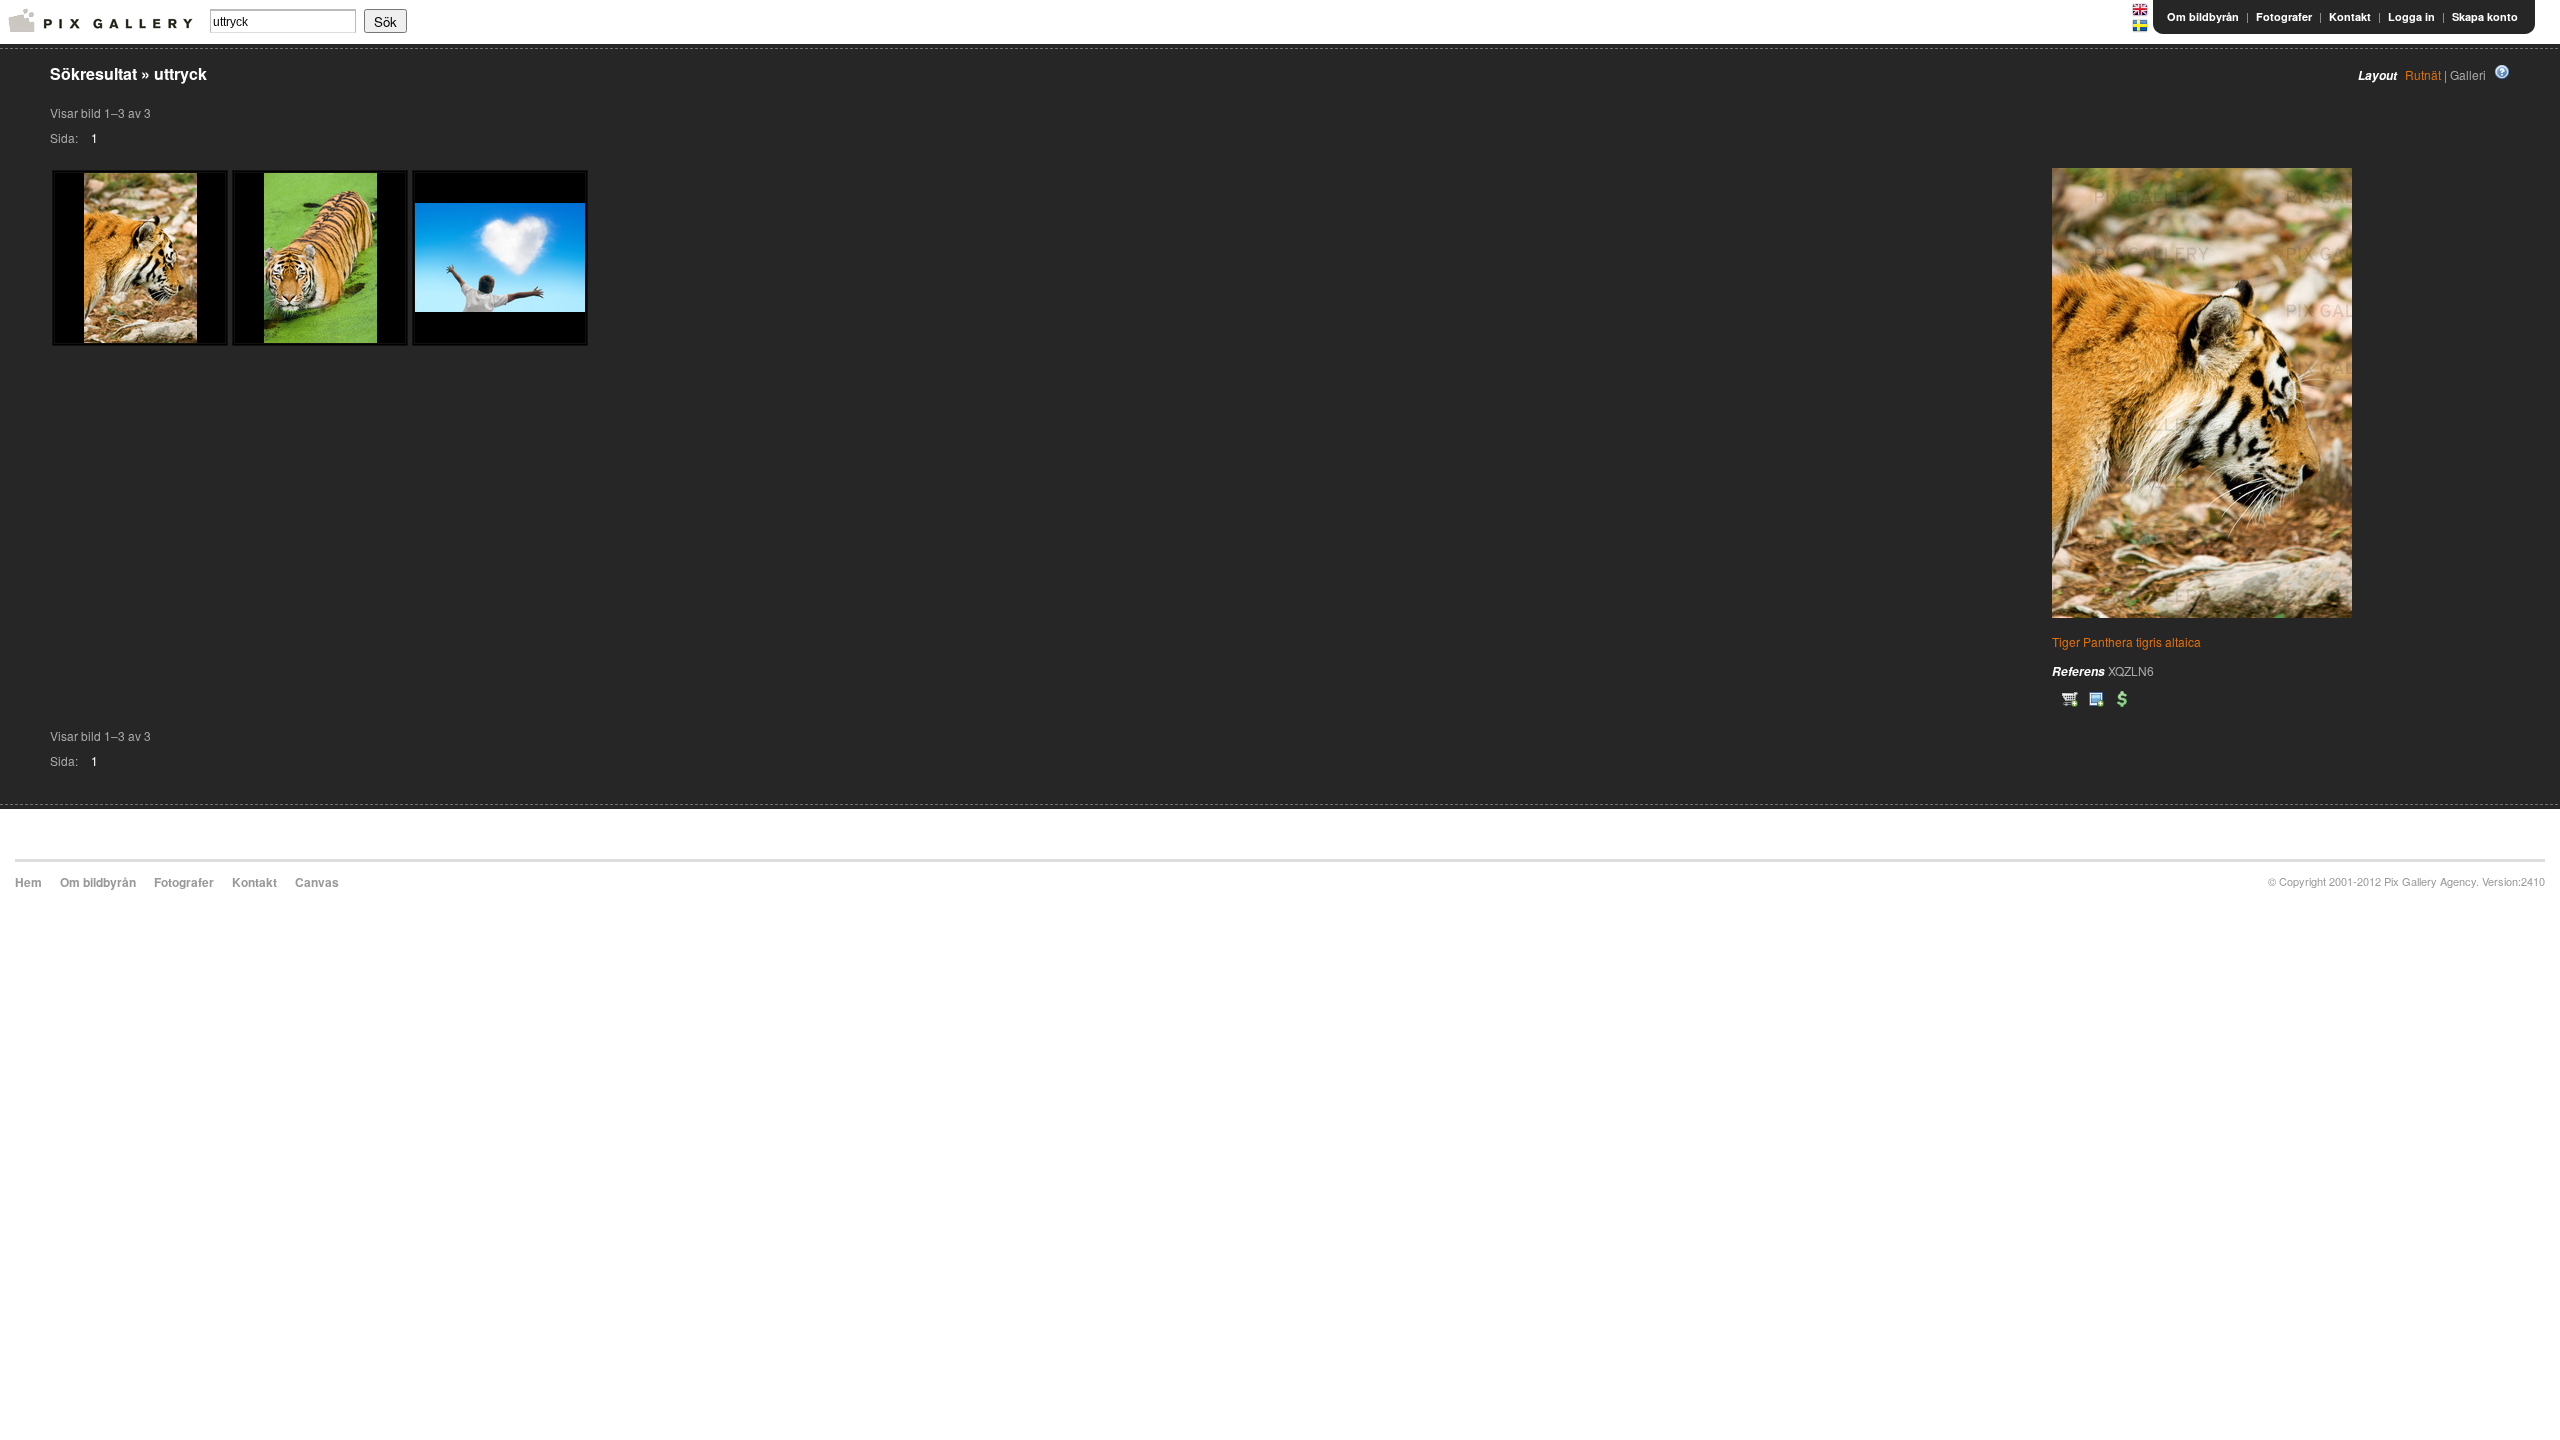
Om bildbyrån (2203, 16)
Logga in (2411, 16)
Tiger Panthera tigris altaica (2126, 641)
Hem (28, 882)
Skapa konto (2485, 16)
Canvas (317, 882)
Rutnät (2423, 74)
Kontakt (2350, 16)
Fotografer (2284, 16)
